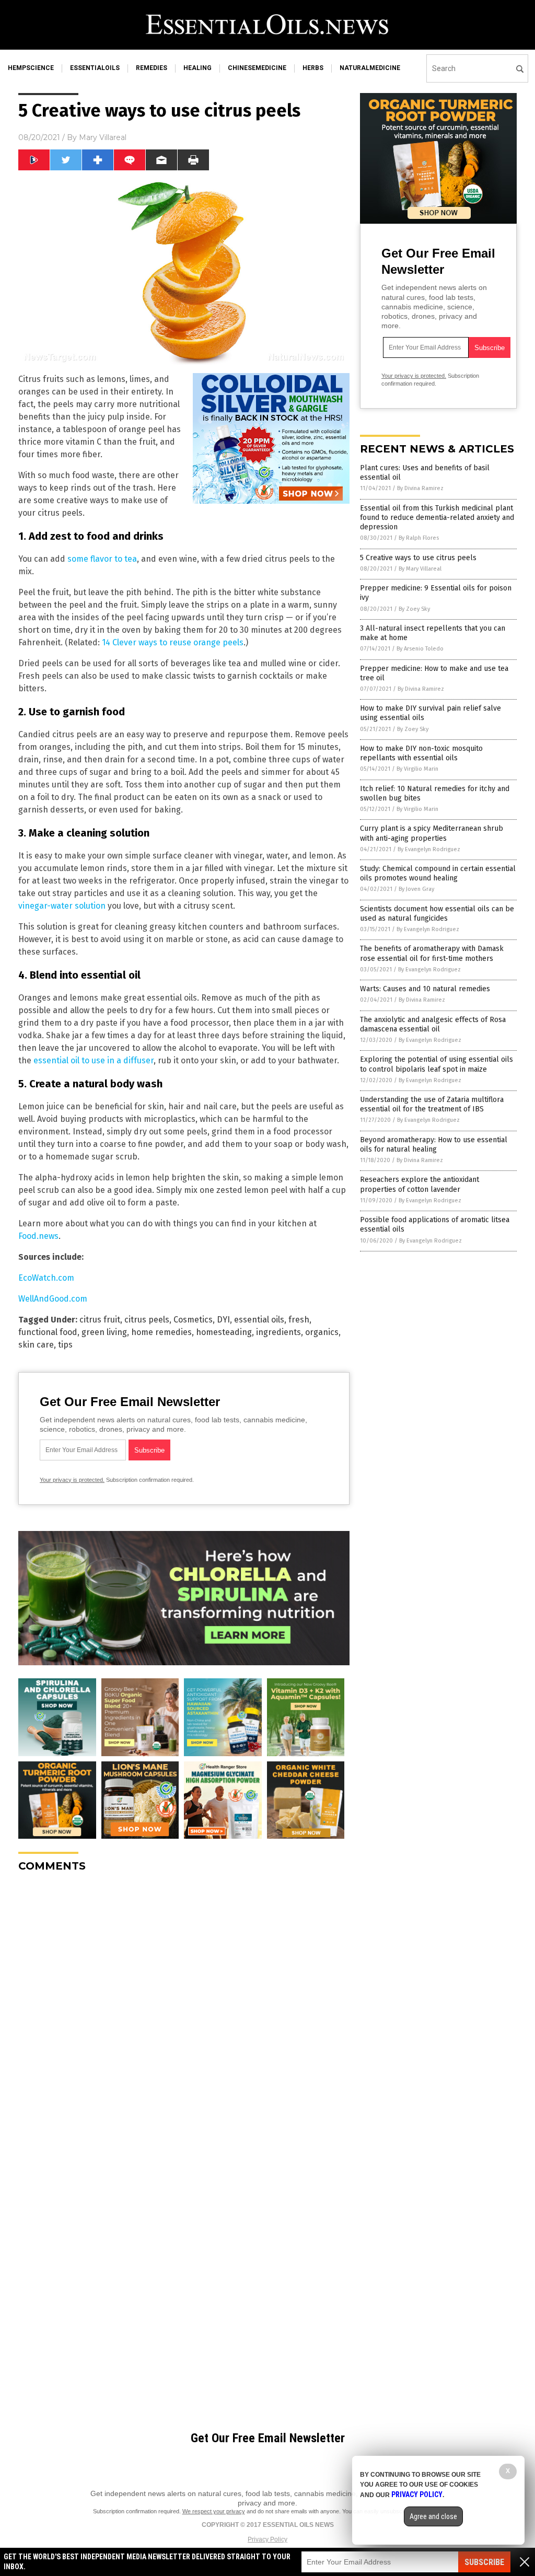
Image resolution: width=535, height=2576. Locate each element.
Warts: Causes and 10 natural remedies (425, 989)
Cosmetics (193, 1320)
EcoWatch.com (46, 1278)
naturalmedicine (370, 68)
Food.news (38, 1236)
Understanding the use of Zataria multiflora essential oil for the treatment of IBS (432, 1104)
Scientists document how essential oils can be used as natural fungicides (437, 914)
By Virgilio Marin (417, 769)
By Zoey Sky (414, 609)
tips (65, 1345)
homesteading (224, 1332)
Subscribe (484, 2562)
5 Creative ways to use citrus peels (418, 558)
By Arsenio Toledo (420, 649)
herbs (313, 68)
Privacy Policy (267, 2539)
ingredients (278, 1332)
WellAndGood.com (53, 1299)
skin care (36, 1345)
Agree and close (433, 2516)
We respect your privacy (214, 2511)
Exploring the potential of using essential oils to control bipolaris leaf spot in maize (437, 1064)
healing (197, 68)
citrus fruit (100, 1320)
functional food (48, 1332)
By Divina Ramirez (420, 488)
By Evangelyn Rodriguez (429, 849)
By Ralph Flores (419, 538)
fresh (299, 1320)
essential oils (259, 1320)
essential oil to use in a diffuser (94, 1060)
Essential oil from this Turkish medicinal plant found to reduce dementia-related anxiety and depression (437, 518)
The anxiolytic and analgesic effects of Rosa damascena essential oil (433, 1024)
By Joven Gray (416, 889)
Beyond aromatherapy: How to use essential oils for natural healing (434, 1145)
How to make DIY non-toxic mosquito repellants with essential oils (421, 753)
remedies (152, 68)
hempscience (31, 68)
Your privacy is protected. (72, 1480)
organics (322, 1332)
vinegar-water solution (62, 906)
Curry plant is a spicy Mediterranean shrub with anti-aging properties (432, 833)
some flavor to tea (102, 559)
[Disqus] (184, 2011)
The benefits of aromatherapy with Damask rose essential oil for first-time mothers (432, 953)
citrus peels (147, 1320)
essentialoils (95, 68)
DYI (223, 1320)
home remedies (161, 1332)
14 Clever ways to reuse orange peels (173, 642)
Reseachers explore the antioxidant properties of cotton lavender (420, 1184)
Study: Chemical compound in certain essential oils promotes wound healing (438, 873)
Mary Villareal (103, 137)
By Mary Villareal (420, 569)
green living (104, 1332)
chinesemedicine (257, 68)
